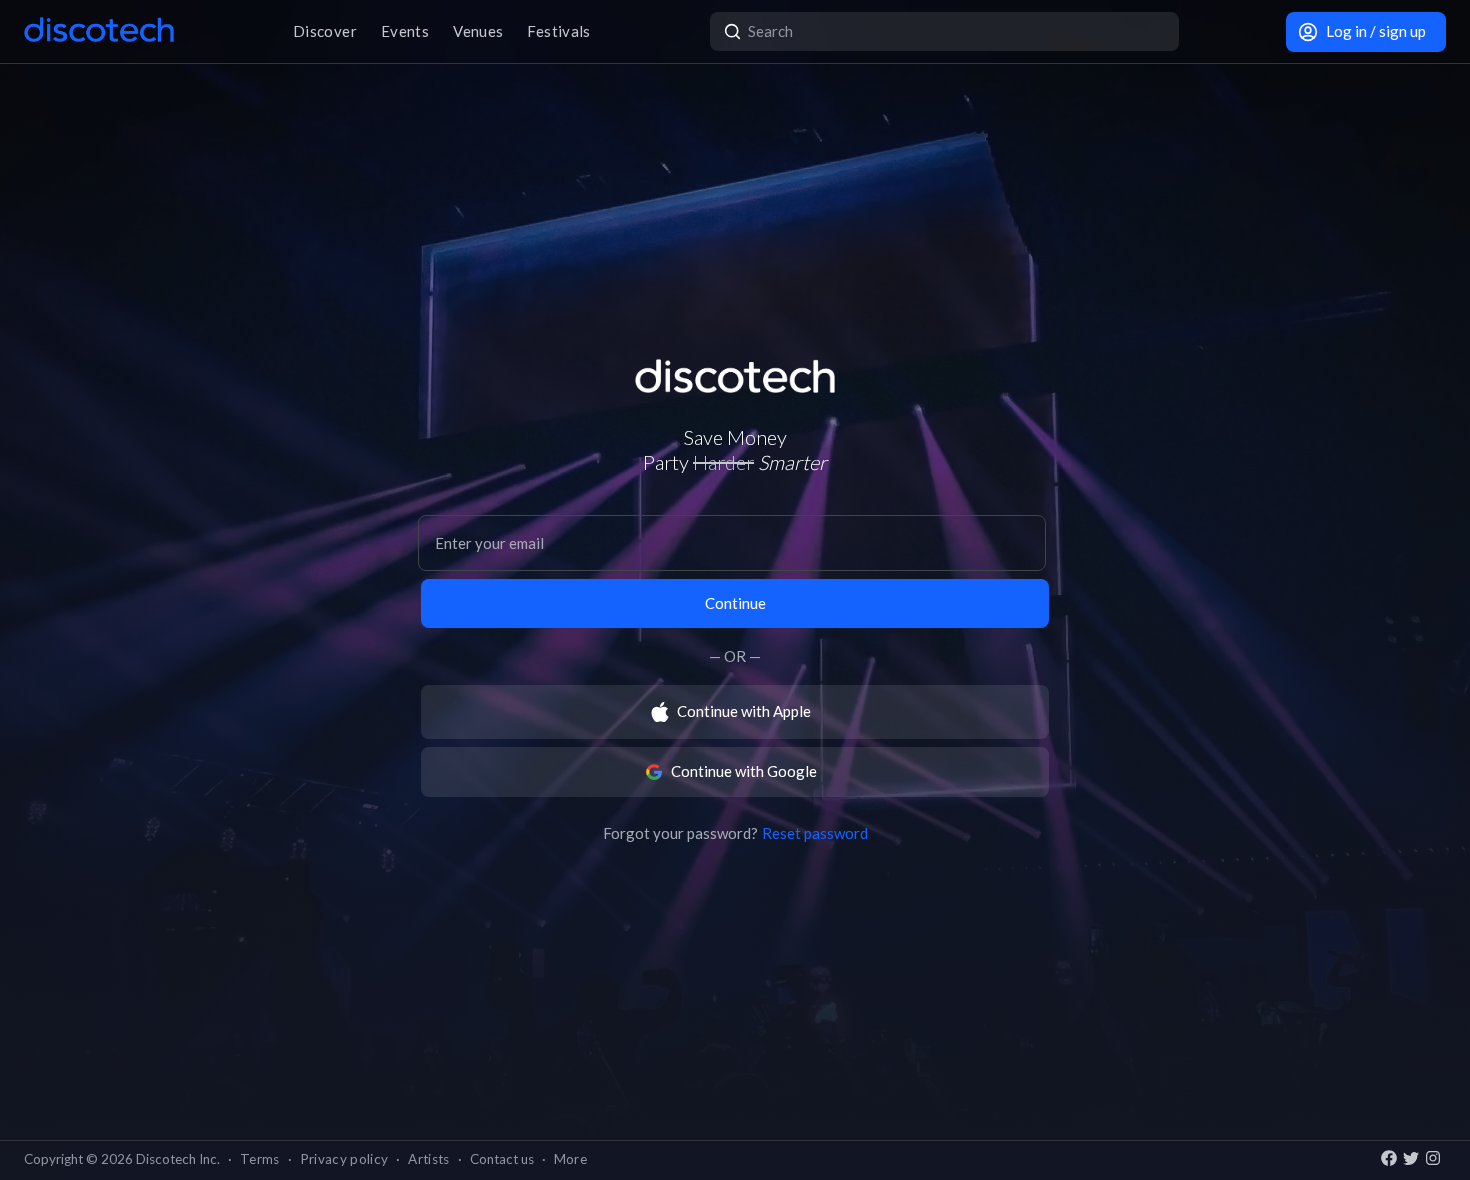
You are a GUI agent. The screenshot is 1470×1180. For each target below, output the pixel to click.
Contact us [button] (502, 1159)
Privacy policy (344, 1159)
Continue (735, 603)
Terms (260, 1159)
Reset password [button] (815, 833)
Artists (428, 1159)
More (570, 1159)
